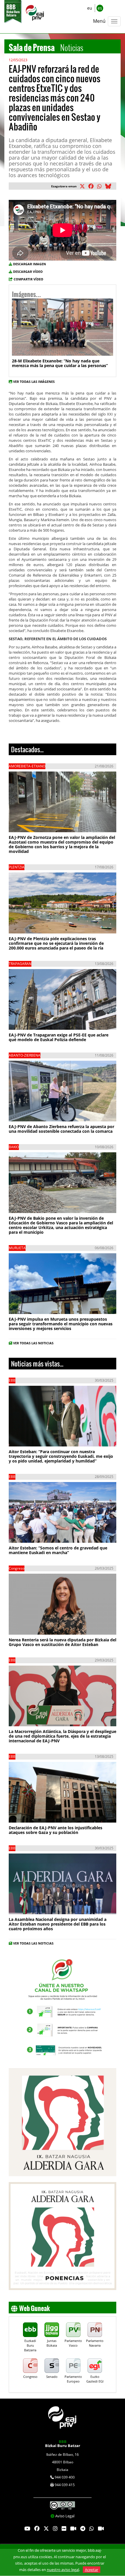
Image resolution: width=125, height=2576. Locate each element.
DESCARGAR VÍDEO (28, 272)
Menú (99, 21)
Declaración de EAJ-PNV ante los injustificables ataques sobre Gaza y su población (56, 1830)
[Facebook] (37, 2529)
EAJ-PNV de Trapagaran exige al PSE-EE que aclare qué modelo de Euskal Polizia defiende (59, 1037)
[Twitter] (46, 2529)
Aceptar (92, 2570)
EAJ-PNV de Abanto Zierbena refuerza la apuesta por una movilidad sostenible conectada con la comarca (61, 1129)
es (100, 8)
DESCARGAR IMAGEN (30, 264)
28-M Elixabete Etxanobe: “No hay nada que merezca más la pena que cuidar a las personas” (60, 363)
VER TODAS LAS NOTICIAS (33, 1343)
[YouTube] (27, 2529)
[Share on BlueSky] (109, 187)
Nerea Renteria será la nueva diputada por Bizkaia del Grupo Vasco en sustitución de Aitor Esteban (63, 1642)
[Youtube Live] (101, 2529)
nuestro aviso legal (63, 2570)
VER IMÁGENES (37, 346)
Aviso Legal (65, 2516)
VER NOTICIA (28, 821)
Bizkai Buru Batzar (63, 2444)
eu (90, 8)
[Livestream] (73, 2529)
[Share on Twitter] (83, 187)
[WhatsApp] (92, 2529)
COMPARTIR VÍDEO (28, 279)
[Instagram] (55, 2529)
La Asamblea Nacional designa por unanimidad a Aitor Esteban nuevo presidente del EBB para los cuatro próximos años (58, 1924)
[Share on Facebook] (92, 187)
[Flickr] (64, 2529)
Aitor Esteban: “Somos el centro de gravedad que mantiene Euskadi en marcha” (58, 1550)
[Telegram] (83, 2529)
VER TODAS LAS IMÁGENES (34, 382)
